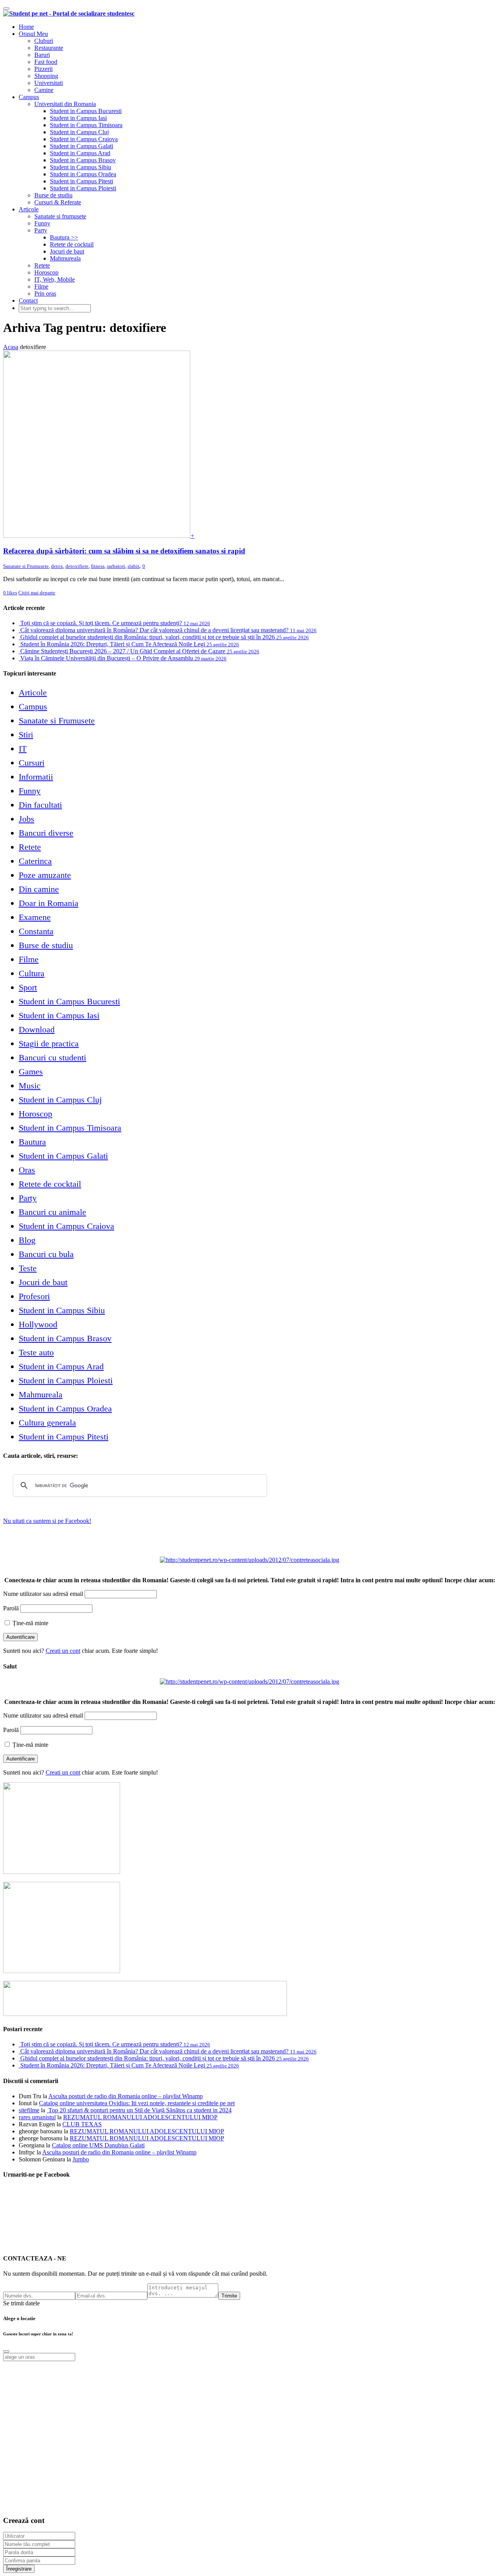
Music (30, 1086)
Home (26, 27)
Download (37, 1029)
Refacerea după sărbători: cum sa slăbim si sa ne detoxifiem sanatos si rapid (124, 551)
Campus (29, 97)
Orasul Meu (33, 34)
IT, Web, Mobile (55, 279)
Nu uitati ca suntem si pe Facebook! (47, 1521)
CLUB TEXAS (82, 2124)
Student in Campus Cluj (79, 132)
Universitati (49, 83)
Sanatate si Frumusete (26, 566)
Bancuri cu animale (52, 1212)
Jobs (27, 819)
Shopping (46, 76)
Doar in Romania (49, 903)
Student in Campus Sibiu (81, 167)
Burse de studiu (53, 195)
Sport (28, 987)
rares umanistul (37, 2117)
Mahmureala (65, 258)
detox (57, 566)
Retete (42, 265)
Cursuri (32, 763)
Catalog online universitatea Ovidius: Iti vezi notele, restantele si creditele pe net (137, 2103)
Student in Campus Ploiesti (83, 188)
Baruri (42, 55)
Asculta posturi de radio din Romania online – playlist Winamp (126, 2096)
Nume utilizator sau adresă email (43, 1594)
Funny (42, 223)
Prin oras (45, 293)
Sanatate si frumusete (60, 216)
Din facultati (40, 805)
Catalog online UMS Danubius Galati (98, 2145)
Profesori (34, 1296)
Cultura (32, 973)
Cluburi (44, 41)
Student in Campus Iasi (78, 118)
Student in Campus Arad (80, 153)
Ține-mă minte (30, 1623)
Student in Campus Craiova (84, 139)
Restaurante (49, 48)
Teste (28, 1268)
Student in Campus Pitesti (81, 181)
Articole (29, 209)
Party (41, 230)
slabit (133, 566)
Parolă (11, 1608)
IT (23, 749)
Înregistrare (19, 2569)
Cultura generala (47, 1423)
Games (31, 1072)
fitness (98, 566)
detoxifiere (77, 566)
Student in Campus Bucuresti (86, 111)
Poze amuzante (45, 875)
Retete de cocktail (72, 244)
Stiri (26, 735)
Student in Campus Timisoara (86, 125)
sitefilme (29, 2110)
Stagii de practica (49, 1043)
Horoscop (46, 272)
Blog (27, 1240)
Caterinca (35, 861)
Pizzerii (43, 69)
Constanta (36, 931)
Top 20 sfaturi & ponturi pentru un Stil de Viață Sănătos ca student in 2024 (139, 2110)
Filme (41, 286)
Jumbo (81, 2159)
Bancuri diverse (46, 833)
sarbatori (116, 566)
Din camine (39, 889)
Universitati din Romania (65, 104)
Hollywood (38, 1324)
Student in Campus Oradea (83, 174)
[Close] (6, 2351)
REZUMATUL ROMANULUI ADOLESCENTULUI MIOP (140, 2117)
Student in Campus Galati (81, 146)
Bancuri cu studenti (52, 1058)
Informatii (36, 777)
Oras (27, 1170)
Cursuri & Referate (58, 202)
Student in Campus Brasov (83, 160)
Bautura (32, 1142)
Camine (44, 90)
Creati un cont (63, 1651)
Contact (28, 301)
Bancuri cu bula (46, 1254)
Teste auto (36, 1352)
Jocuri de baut (67, 251)
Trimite (229, 2296)
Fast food (46, 62)
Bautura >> (64, 237)
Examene (35, 917)
